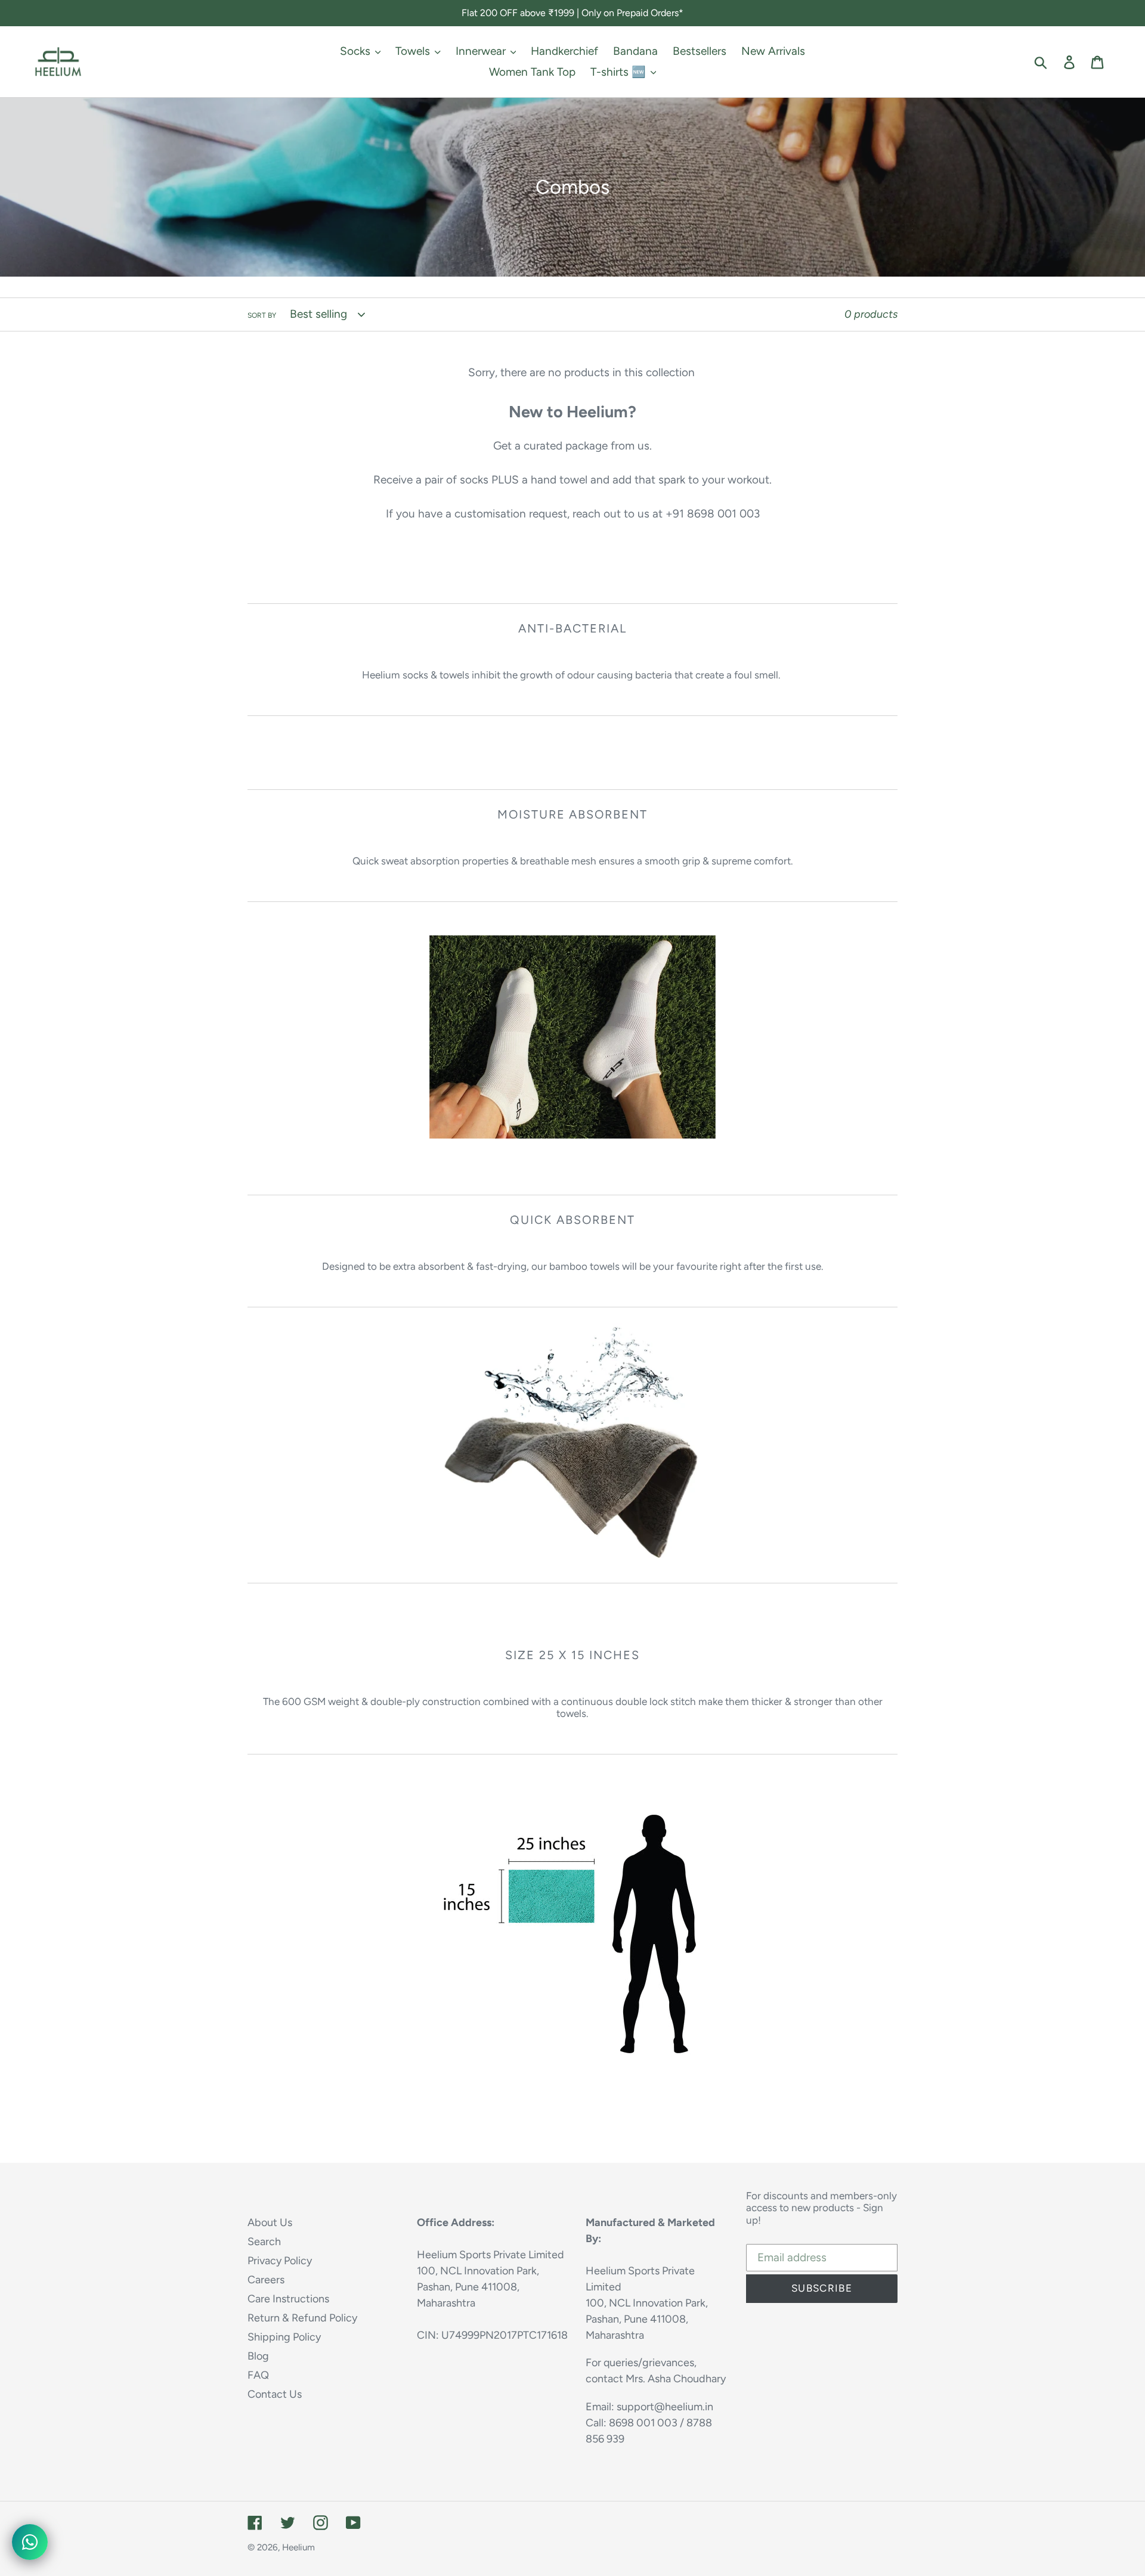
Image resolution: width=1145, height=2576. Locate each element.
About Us (270, 2222)
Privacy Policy (280, 2261)
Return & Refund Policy (302, 2318)
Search (264, 2242)
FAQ (258, 2375)
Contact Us (275, 2394)
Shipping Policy (284, 2337)
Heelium (298, 2547)
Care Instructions (288, 2299)
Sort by (262, 315)
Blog (258, 2356)
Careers (266, 2280)
